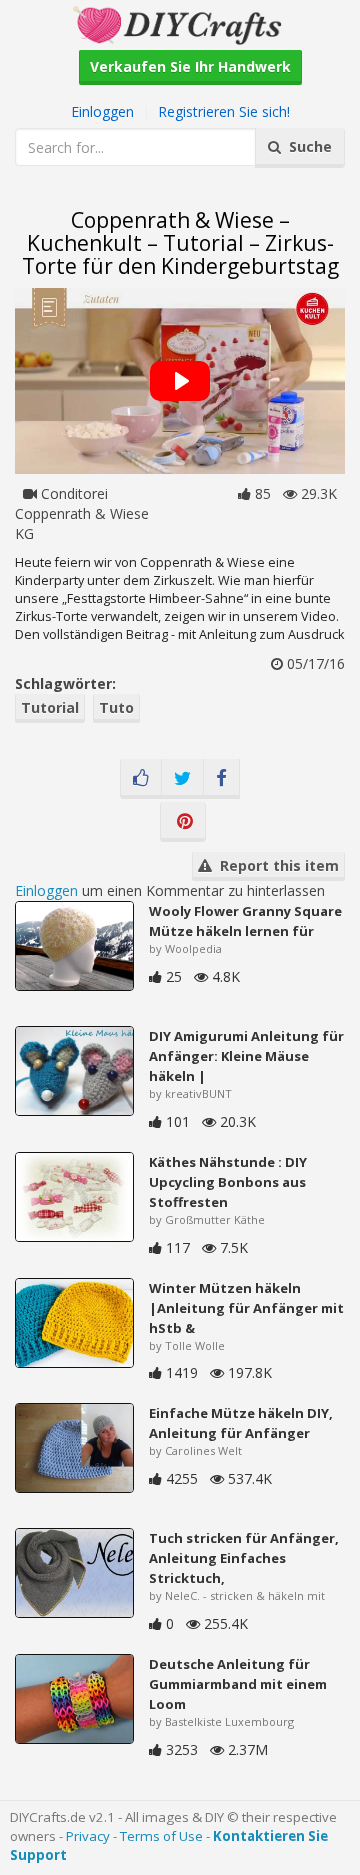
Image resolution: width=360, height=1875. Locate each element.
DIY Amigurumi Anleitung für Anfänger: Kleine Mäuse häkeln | (246, 1056)
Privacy (88, 1836)
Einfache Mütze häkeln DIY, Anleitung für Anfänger (241, 1423)
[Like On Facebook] (141, 779)
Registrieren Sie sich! (224, 111)
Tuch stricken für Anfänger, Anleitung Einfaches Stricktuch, (244, 1558)
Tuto (116, 707)
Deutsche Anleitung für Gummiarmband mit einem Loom (238, 1684)
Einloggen (102, 111)
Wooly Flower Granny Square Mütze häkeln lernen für (245, 921)
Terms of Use (161, 1836)
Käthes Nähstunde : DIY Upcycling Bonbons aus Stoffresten (228, 1182)
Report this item (275, 865)
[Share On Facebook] (221, 779)
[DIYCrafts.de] (180, 23)
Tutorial (50, 707)
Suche (306, 146)
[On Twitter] (182, 779)
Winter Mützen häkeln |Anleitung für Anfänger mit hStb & (246, 1308)
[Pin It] (183, 822)
